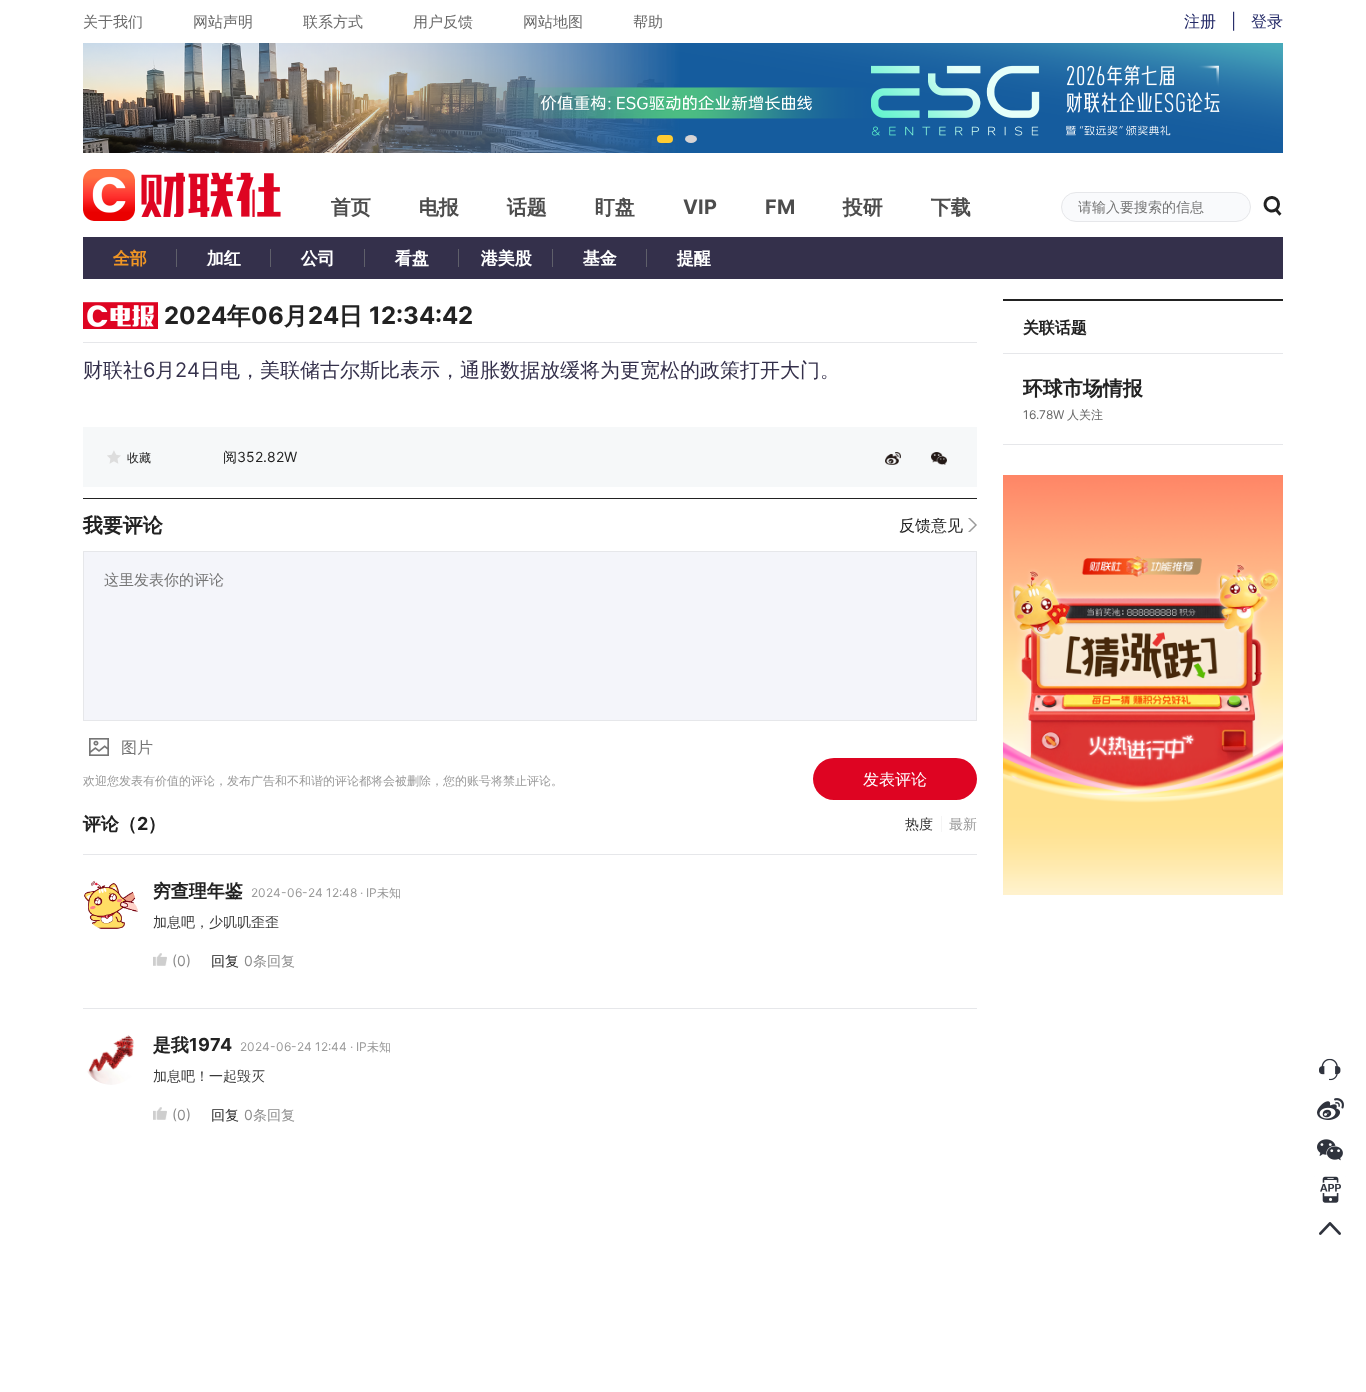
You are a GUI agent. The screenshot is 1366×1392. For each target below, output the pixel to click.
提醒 (694, 258)
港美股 (506, 258)
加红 (224, 258)
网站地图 (553, 21)
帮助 (648, 21)
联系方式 (333, 21)
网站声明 (223, 21)
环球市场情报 (1083, 388)
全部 (130, 258)
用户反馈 (443, 21)
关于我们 (113, 21)
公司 (318, 258)
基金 (600, 258)
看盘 (412, 258)
